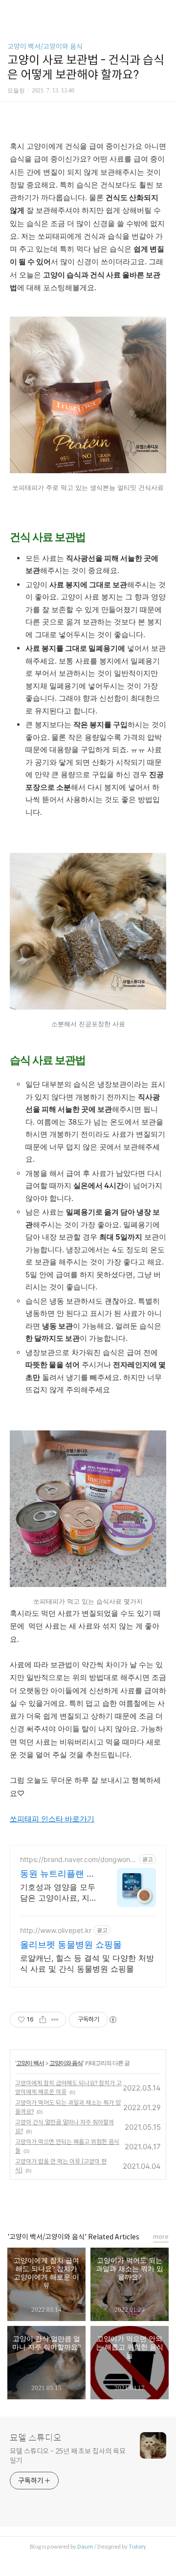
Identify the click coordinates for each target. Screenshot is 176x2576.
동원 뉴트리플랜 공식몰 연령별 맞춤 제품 (58, 1874)
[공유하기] (43, 2020)
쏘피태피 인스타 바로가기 (52, 1819)
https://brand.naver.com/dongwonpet (77, 1859)
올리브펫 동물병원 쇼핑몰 (71, 1944)
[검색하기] (164, 11)
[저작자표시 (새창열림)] (112, 2020)
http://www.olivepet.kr (56, 1930)
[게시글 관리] (55, 2020)
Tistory (137, 2547)
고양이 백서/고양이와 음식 (45, 46)
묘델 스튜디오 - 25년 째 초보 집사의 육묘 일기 (68, 2456)
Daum (85, 2547)
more (161, 2237)
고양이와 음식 (66, 2063)
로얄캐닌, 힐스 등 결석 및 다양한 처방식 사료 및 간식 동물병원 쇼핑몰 (87, 1963)
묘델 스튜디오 (36, 2438)
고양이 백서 (30, 2063)
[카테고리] (12, 11)
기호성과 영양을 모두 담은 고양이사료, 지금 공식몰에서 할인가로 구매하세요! (59, 1893)
